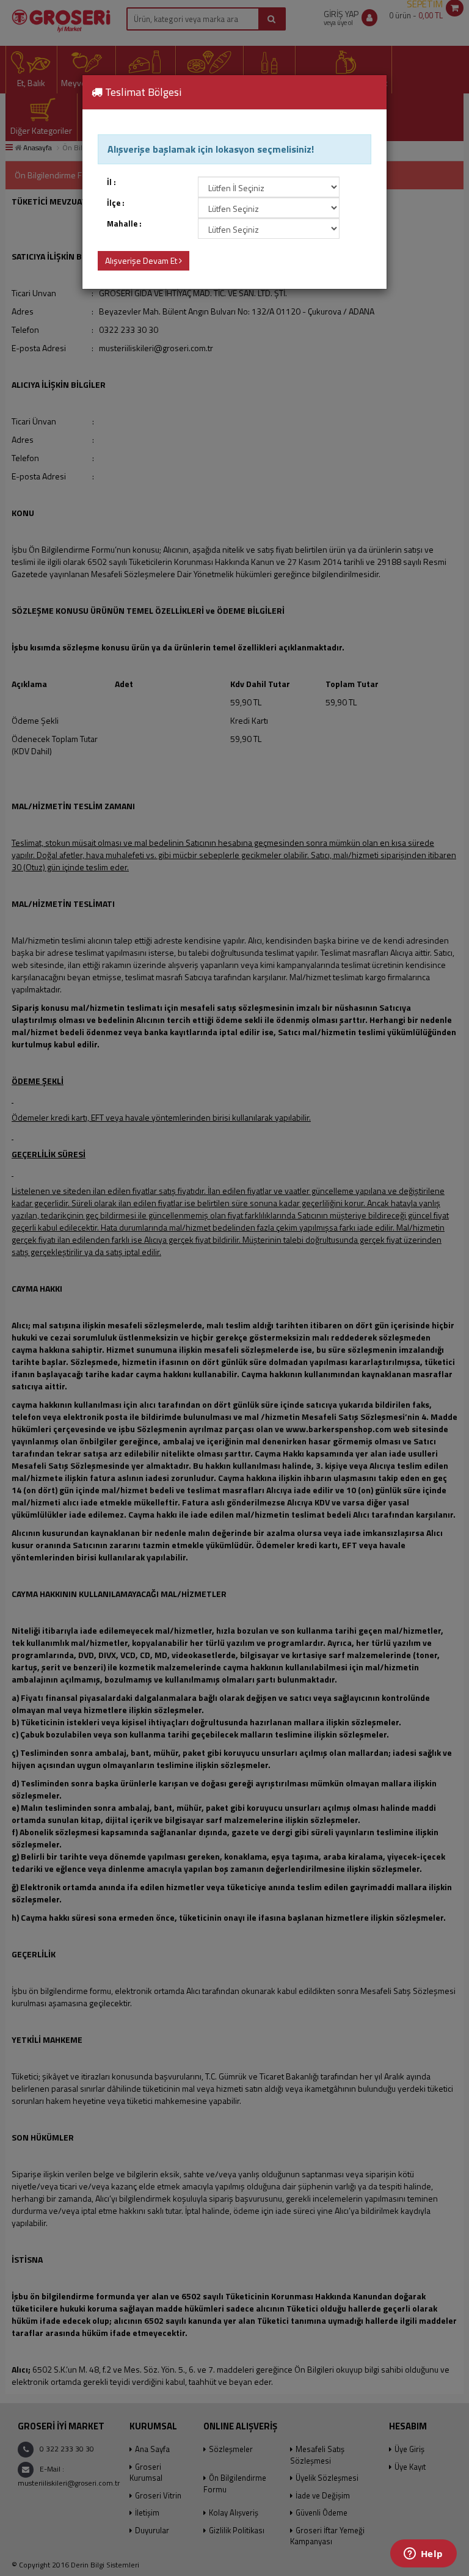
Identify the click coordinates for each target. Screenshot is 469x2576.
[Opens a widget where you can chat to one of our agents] (423, 2555)
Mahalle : (124, 224)
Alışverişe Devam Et (142, 260)
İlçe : (116, 203)
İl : (111, 182)
